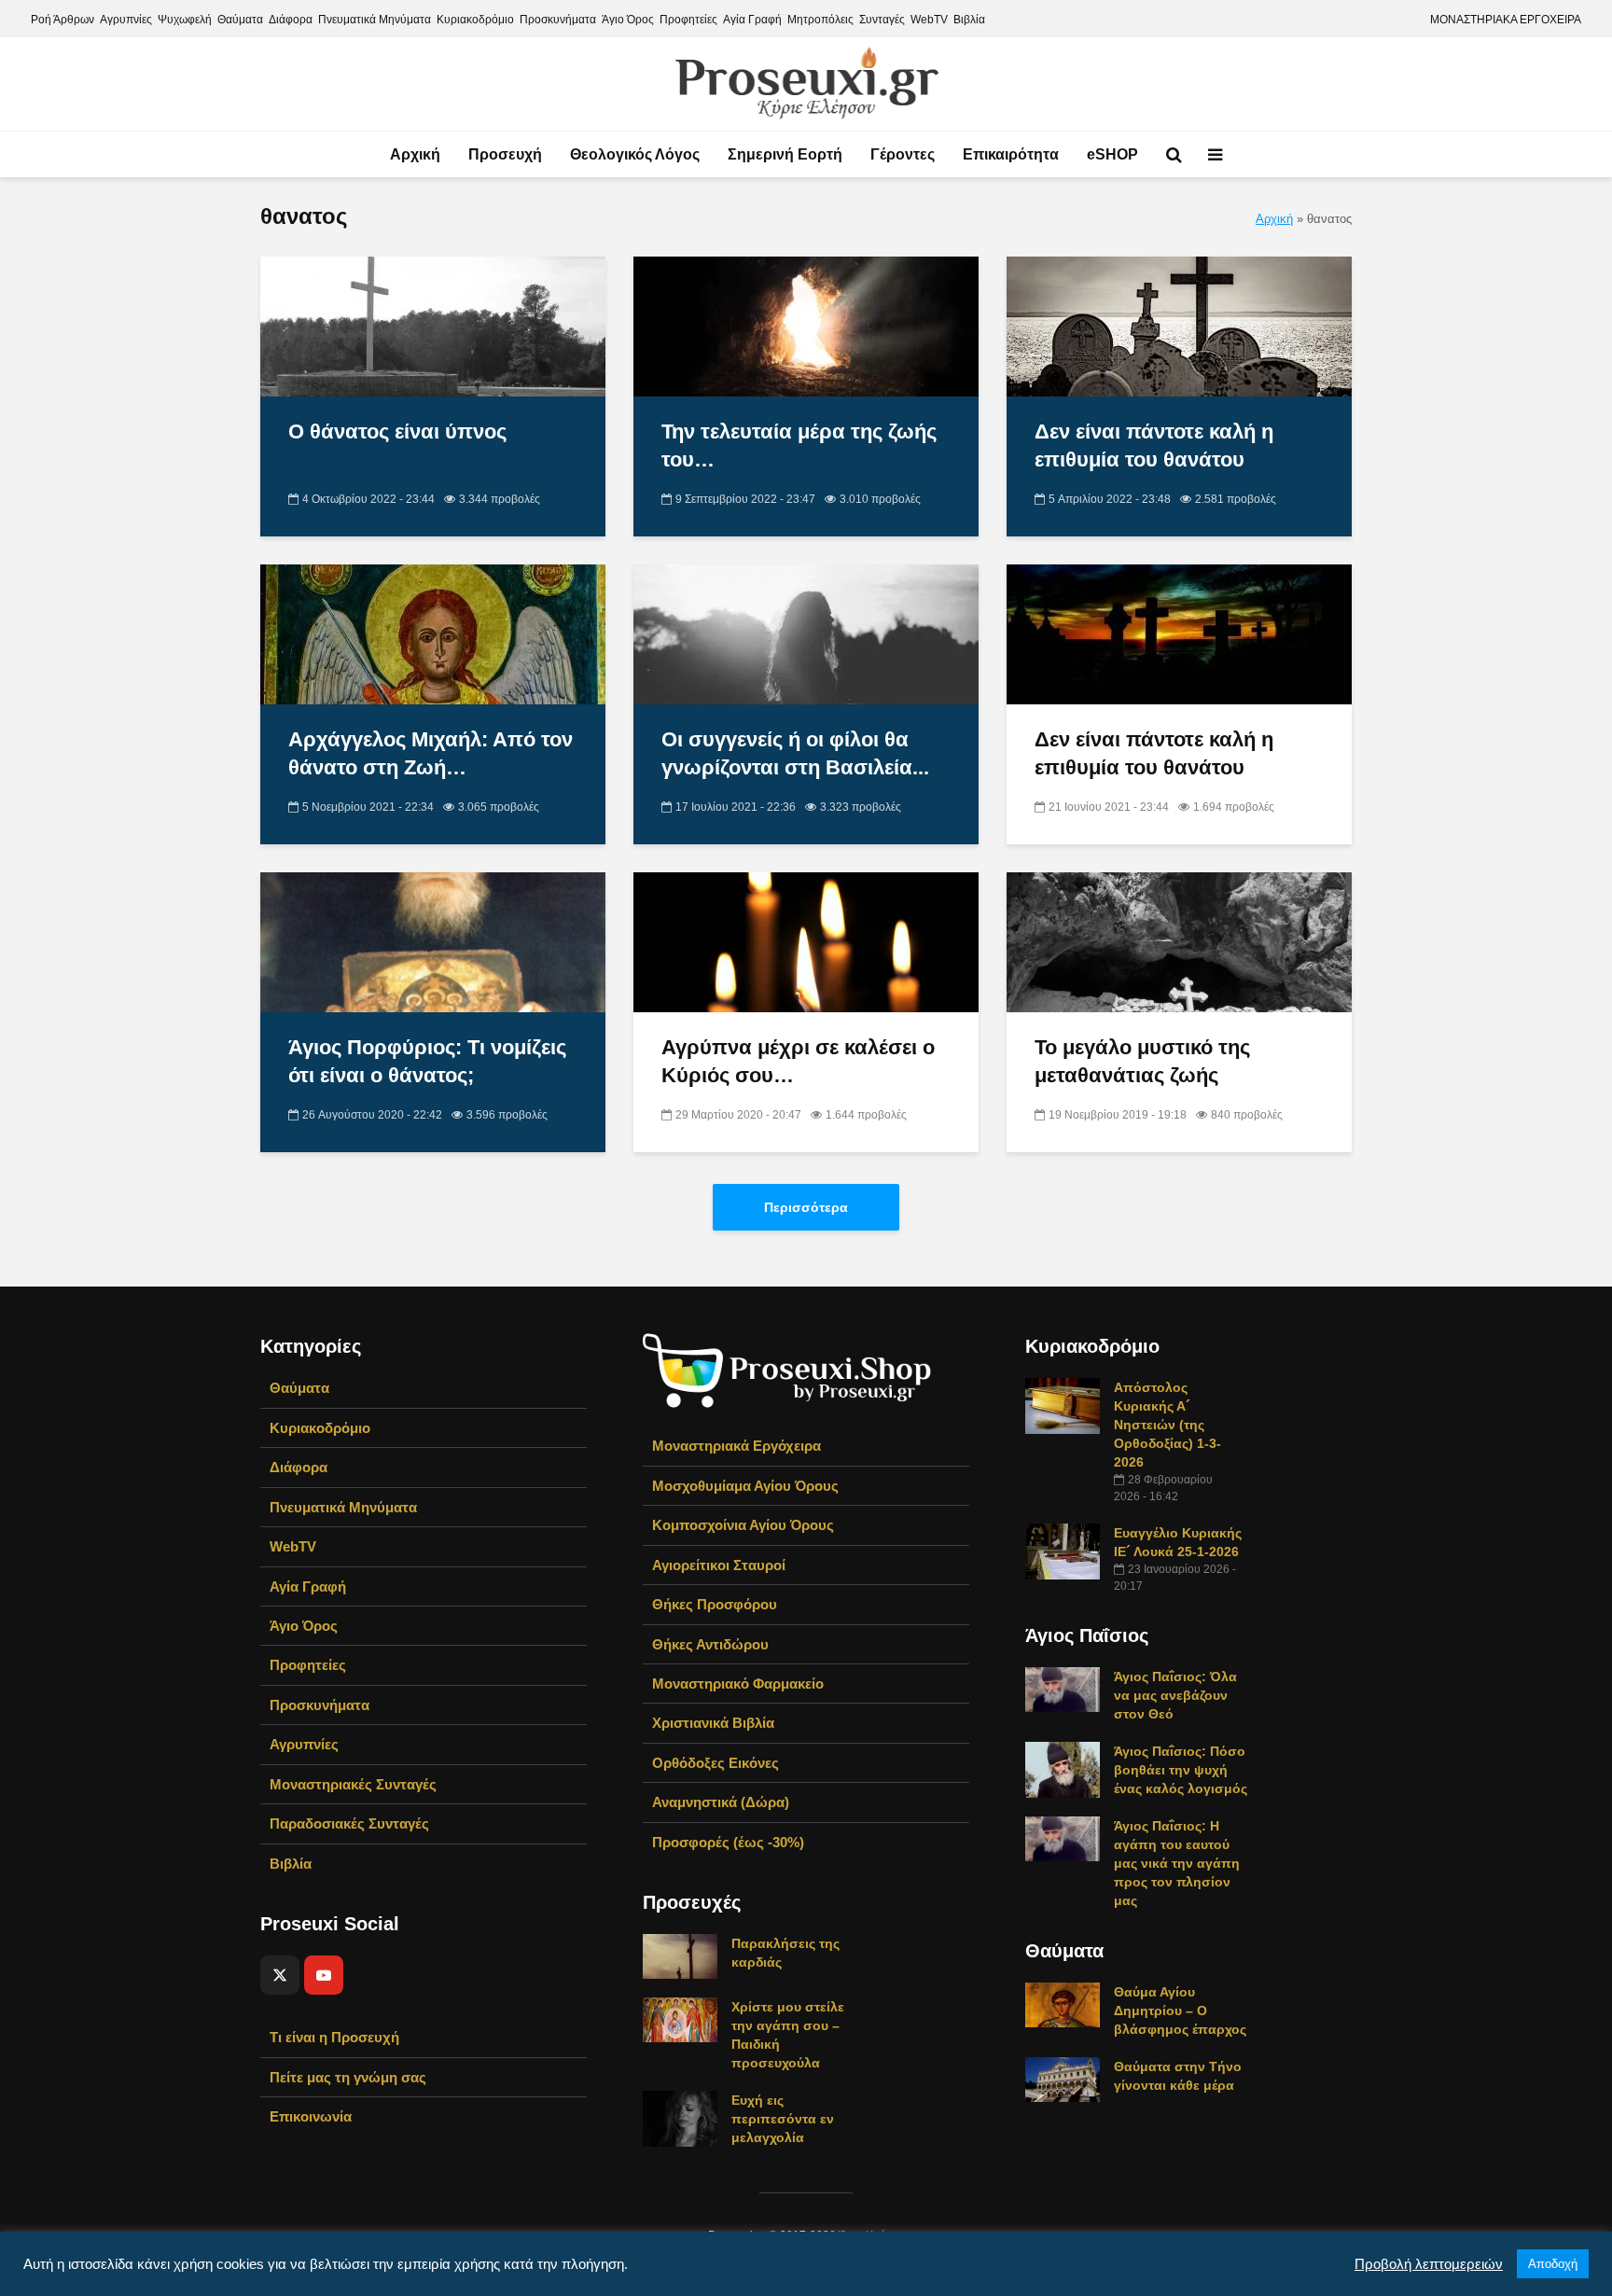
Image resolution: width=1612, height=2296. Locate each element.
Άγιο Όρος (628, 20)
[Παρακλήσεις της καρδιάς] (680, 1955)
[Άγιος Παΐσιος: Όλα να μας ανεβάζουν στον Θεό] (1063, 1689)
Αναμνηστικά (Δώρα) (721, 1802)
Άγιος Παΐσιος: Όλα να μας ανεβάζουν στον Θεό (1175, 1695)
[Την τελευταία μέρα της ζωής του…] (806, 326)
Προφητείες (688, 20)
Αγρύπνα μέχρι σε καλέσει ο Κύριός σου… (798, 1061)
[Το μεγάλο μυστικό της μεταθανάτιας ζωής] (1179, 942)
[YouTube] (324, 1975)
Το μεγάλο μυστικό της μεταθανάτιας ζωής (1142, 1061)
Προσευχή (505, 154)
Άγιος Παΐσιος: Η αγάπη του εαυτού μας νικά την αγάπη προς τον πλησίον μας (1177, 1863)
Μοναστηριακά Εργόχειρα (737, 1446)
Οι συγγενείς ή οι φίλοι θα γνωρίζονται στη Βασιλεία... (795, 753)
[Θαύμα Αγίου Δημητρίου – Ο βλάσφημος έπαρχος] (1063, 2004)
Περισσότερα (806, 1207)
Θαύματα (240, 20)
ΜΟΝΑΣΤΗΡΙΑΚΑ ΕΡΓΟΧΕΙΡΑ (1506, 20)
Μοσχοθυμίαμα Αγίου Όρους (745, 1486)
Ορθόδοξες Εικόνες (716, 1763)
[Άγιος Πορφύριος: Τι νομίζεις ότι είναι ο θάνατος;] (433, 942)
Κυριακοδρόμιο (475, 20)
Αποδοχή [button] (1553, 2264)
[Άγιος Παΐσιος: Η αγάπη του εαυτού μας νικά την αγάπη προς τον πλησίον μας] (1063, 1838)
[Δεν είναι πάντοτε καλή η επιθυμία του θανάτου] (1179, 326)
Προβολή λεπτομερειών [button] (1429, 2264)
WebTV (929, 20)
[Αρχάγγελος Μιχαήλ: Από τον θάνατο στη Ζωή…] (433, 634)
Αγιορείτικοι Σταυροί (719, 1565)
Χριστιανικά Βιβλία (713, 1723)
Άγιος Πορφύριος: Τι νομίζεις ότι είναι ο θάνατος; (427, 1061)
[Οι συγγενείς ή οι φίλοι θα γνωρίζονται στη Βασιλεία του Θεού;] (806, 634)
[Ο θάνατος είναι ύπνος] (433, 326)
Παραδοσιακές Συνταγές (349, 1823)
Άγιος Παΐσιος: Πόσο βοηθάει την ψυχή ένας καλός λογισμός (1181, 1770)
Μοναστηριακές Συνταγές (353, 1784)
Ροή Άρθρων (63, 20)
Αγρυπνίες (126, 20)
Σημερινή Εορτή (785, 154)
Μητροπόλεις (820, 20)
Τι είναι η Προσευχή (334, 2037)
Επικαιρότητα (1011, 154)
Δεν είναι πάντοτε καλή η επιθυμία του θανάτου (1154, 445)
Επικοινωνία (311, 2116)
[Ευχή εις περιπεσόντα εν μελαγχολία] (680, 2118)
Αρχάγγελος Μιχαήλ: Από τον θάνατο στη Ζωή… (431, 753)
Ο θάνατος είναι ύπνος (397, 431)
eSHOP (1112, 154)
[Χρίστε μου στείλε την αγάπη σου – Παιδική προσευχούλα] (680, 2019)
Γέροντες (903, 154)
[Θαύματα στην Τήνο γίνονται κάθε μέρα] (1063, 2079)
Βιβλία (969, 20)
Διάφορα (291, 20)
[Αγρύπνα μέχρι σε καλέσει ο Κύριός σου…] (806, 942)
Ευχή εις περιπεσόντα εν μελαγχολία (783, 2119)
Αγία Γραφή (752, 20)
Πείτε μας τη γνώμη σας (348, 2077)
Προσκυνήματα (558, 20)
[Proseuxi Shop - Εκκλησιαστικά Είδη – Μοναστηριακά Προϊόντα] (787, 1369)
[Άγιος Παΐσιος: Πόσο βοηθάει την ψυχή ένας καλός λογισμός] (1063, 1769)
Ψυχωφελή (185, 20)
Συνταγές (882, 20)
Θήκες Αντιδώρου (710, 1644)
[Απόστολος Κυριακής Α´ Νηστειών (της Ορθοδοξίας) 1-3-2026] (1063, 1405)
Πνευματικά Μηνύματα (375, 20)
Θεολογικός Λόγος (635, 154)
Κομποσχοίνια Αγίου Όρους (743, 1525)
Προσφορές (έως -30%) (728, 1842)
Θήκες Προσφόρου (715, 1604)
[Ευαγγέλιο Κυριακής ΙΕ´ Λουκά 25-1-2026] (1063, 1551)
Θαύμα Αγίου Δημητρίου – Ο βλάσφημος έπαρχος (1180, 2011)
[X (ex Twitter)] (280, 1975)
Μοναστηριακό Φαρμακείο (738, 1684)
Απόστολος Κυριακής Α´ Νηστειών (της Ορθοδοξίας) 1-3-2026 (1167, 1425)
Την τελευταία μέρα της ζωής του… (799, 445)
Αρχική (415, 154)
